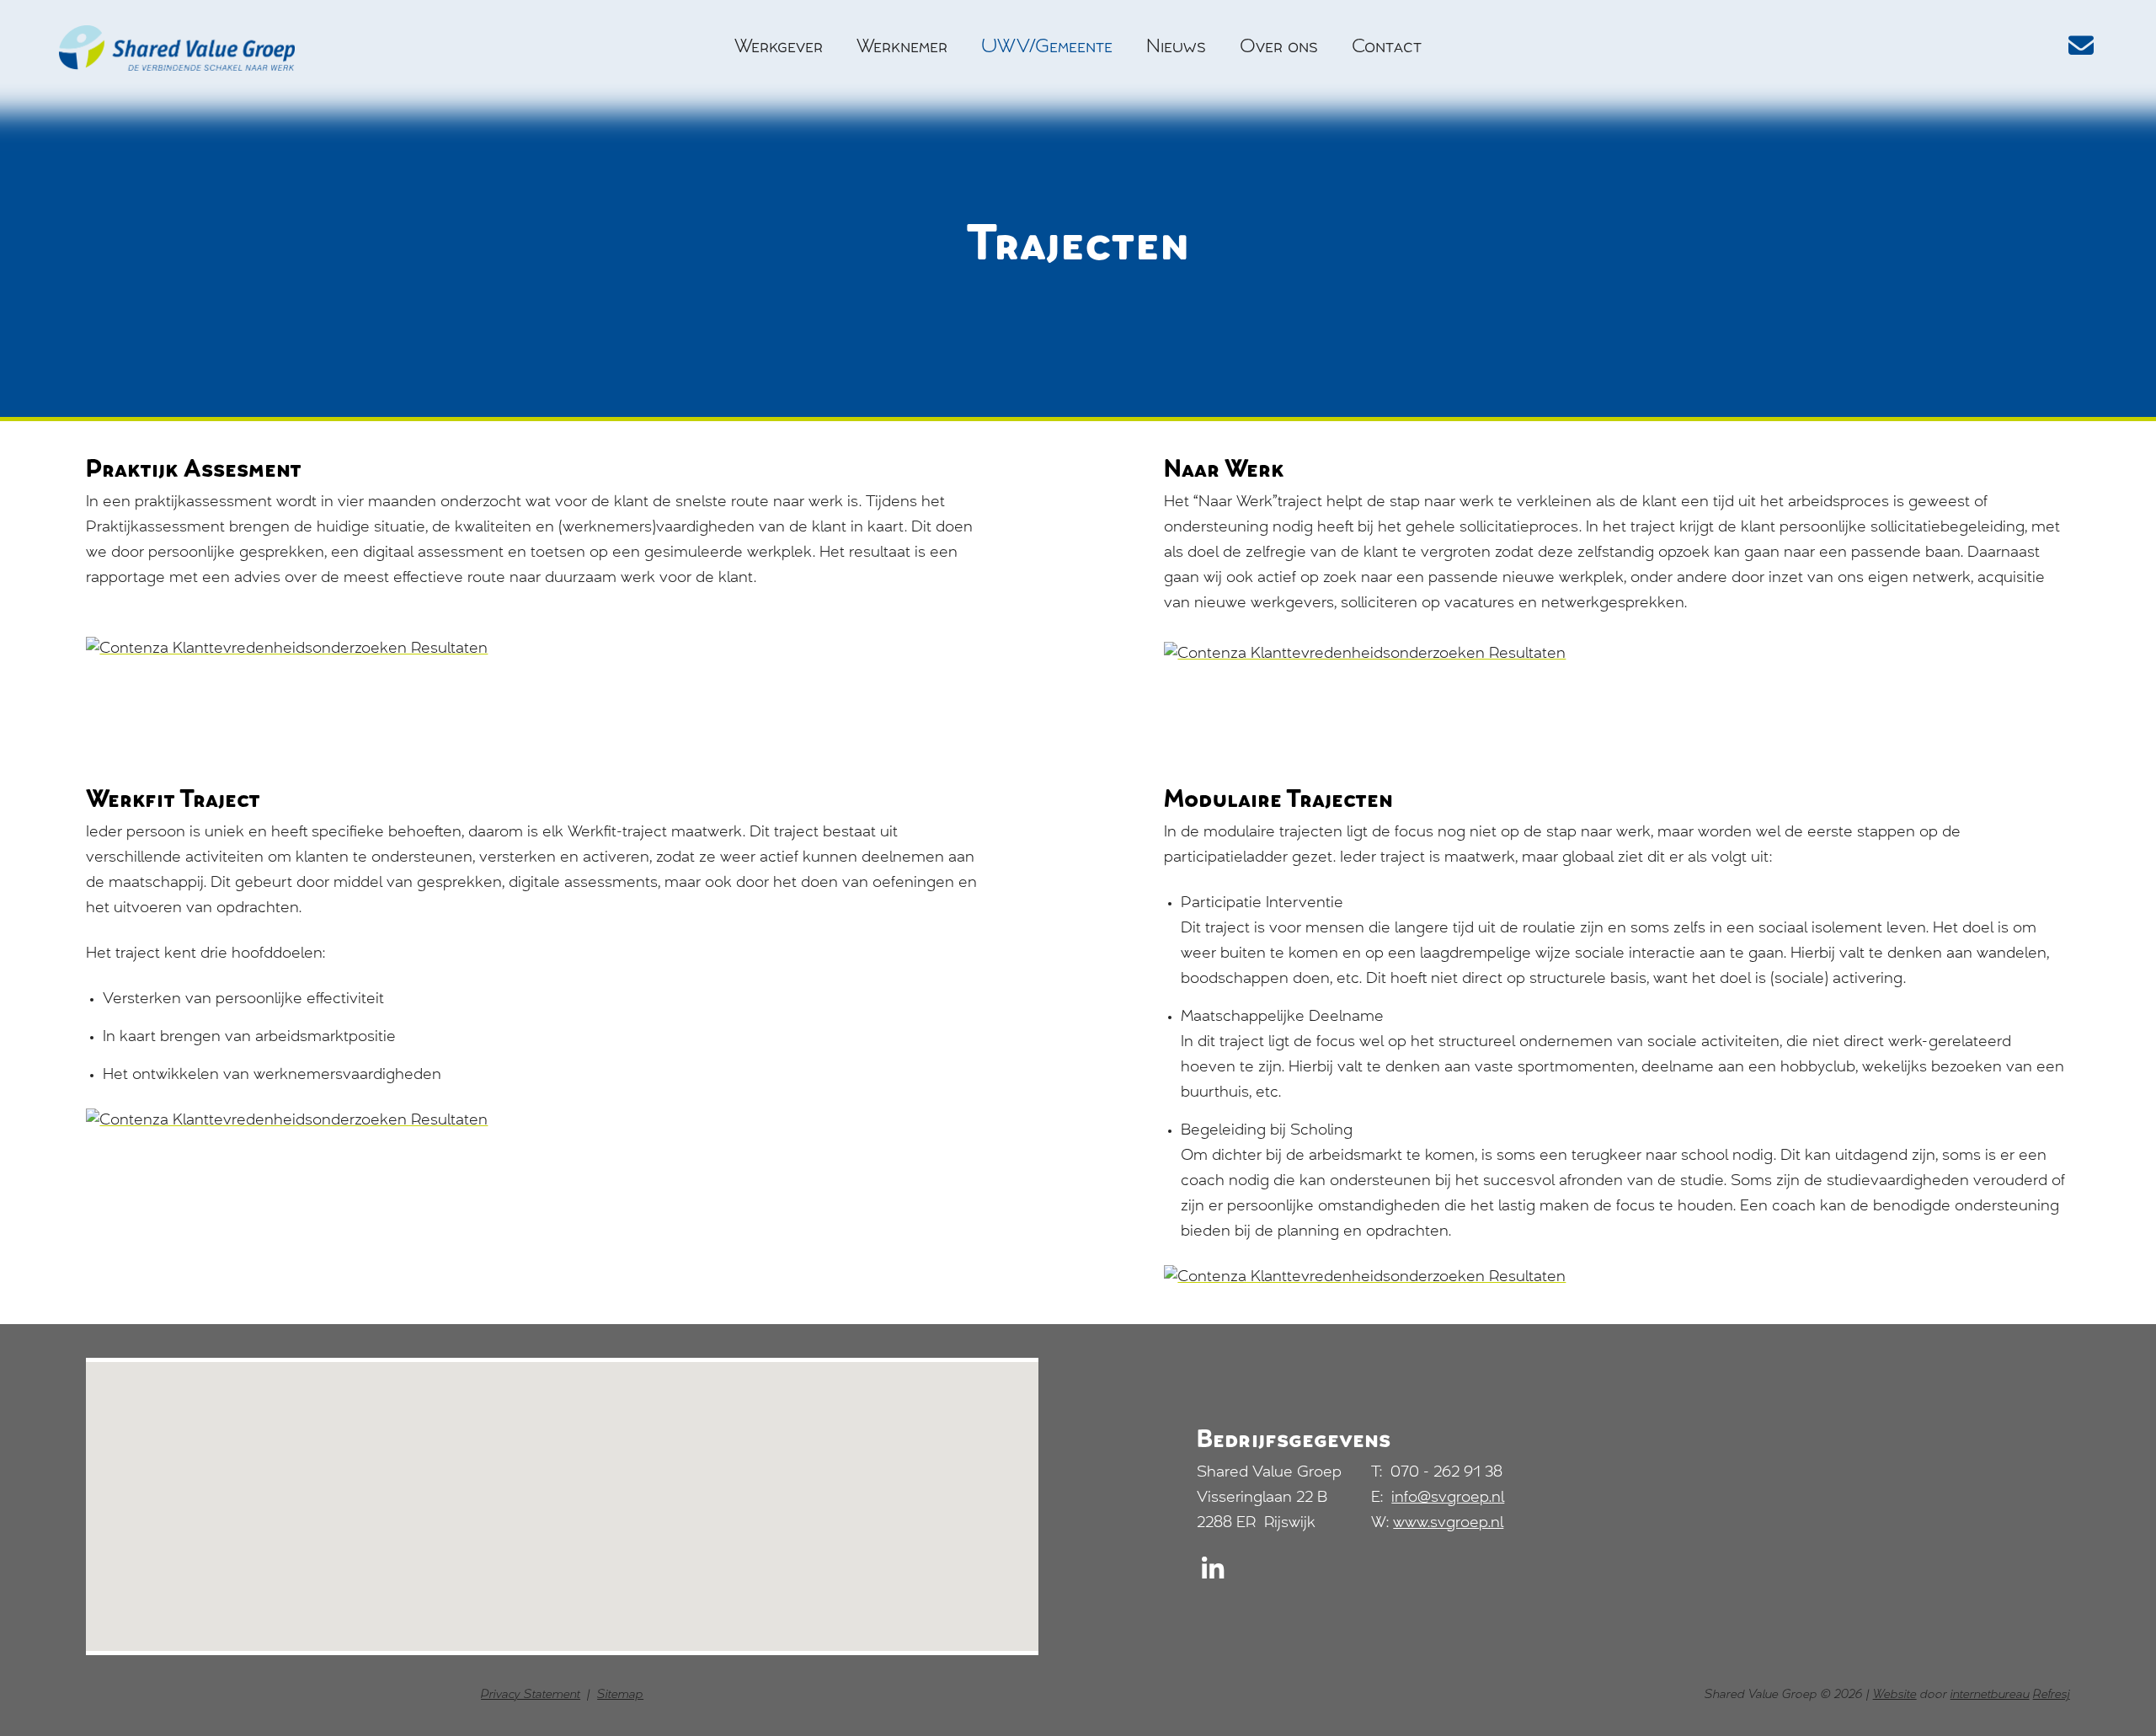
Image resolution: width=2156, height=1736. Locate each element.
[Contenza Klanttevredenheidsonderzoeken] (539, 649)
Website (1895, 1696)
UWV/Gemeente (1047, 48)
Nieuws (1176, 48)
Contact (1387, 48)
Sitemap (620, 1696)
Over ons (1279, 48)
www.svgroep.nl (1448, 1524)
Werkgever (779, 48)
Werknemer (902, 48)
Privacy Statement (531, 1696)
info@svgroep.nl (1448, 1498)
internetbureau (1990, 1696)
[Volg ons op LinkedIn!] (1213, 1575)
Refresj (2052, 1696)
